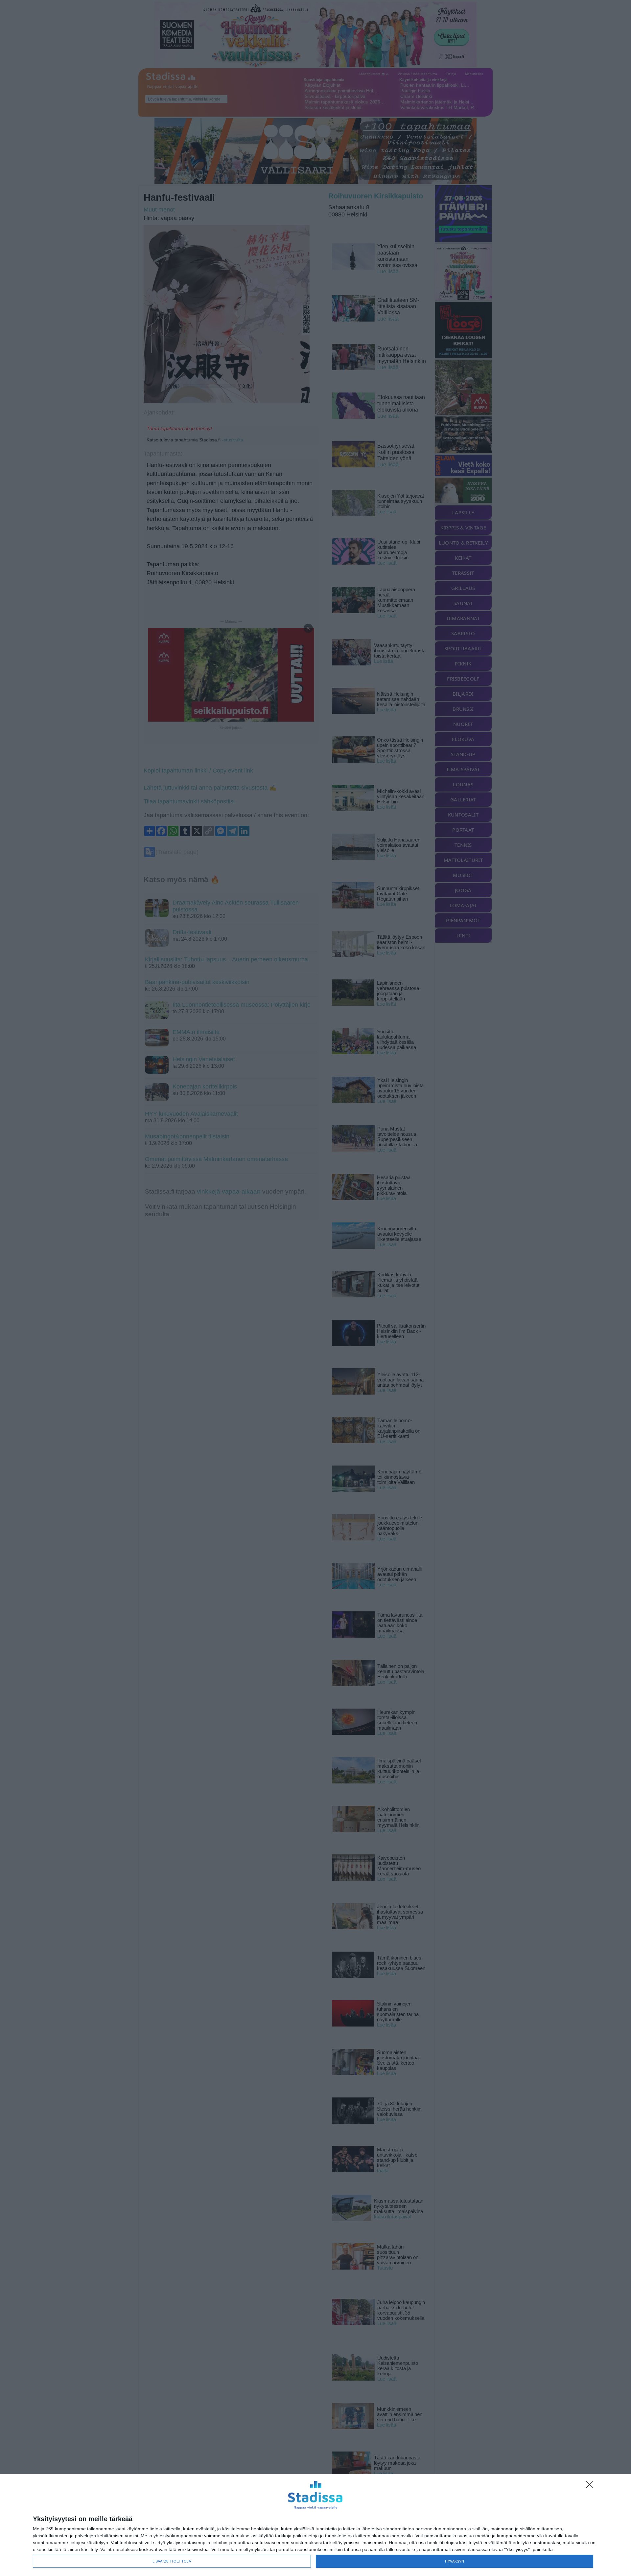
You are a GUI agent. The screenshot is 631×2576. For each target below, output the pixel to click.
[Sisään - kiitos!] (591, 2486)
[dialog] (315, 2525)
